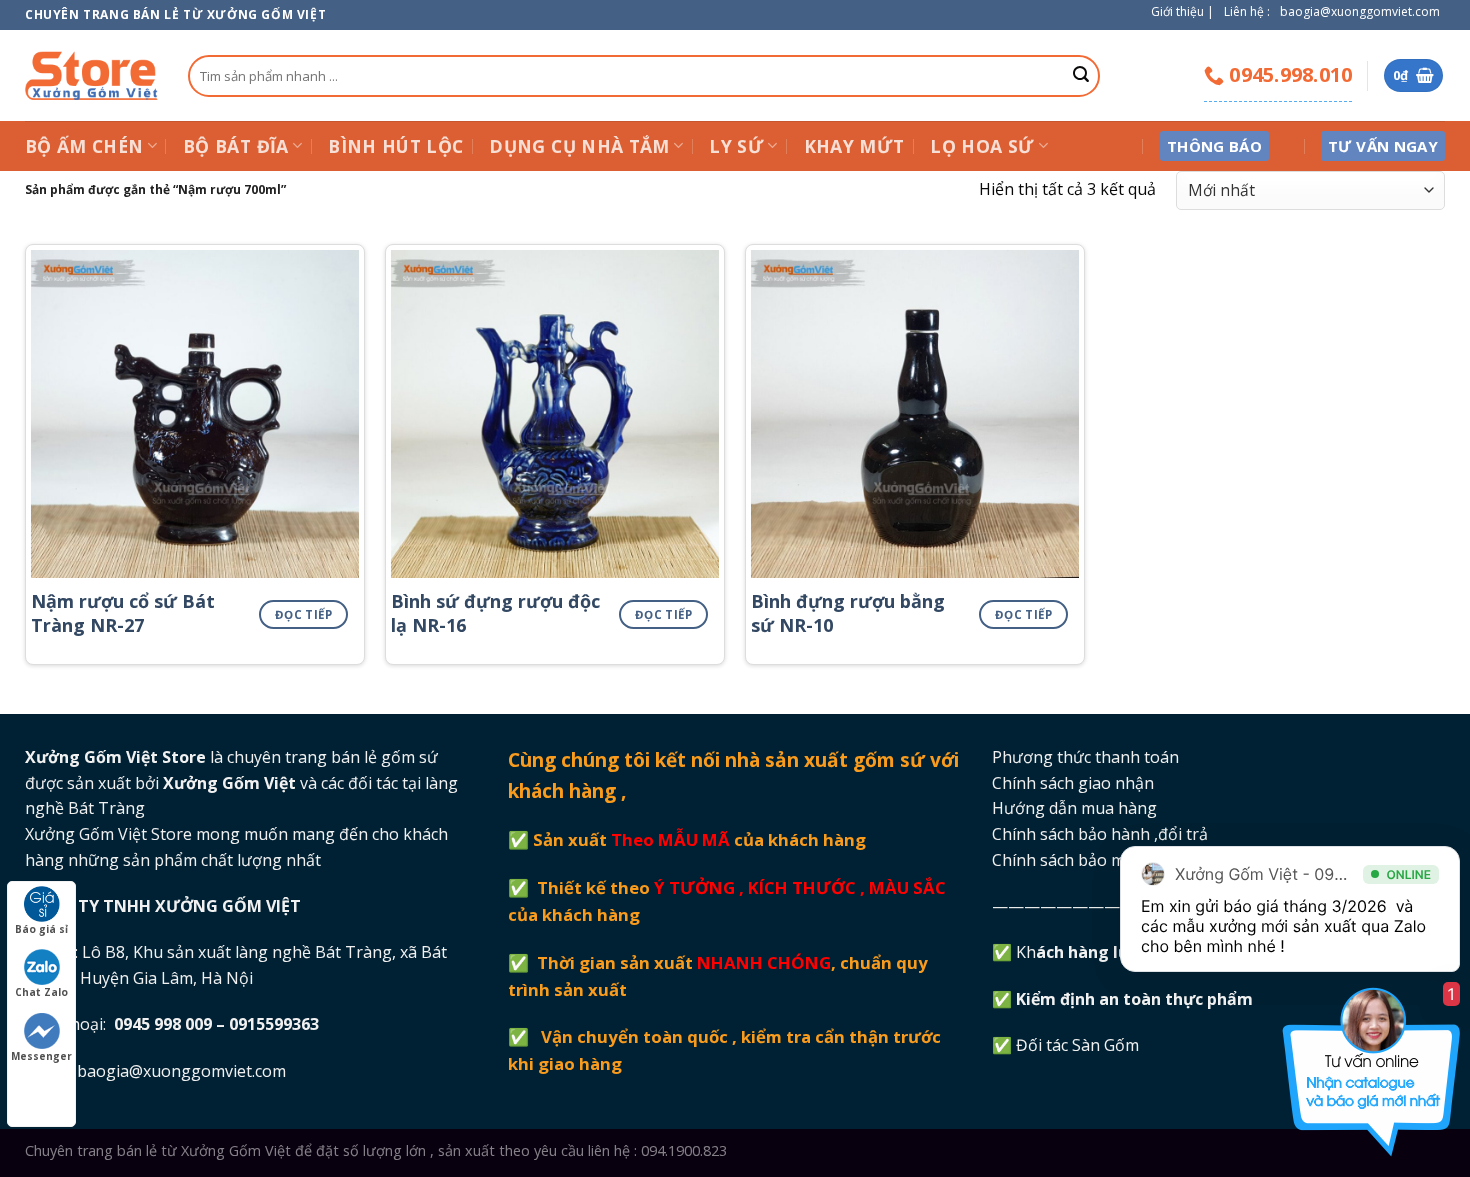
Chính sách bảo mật (1066, 860)
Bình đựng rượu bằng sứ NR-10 (848, 613)
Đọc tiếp (303, 614)
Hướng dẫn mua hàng (1074, 808)
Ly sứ (736, 146)
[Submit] (1081, 76)
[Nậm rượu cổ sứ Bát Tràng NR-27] (195, 414)
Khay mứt (854, 146)
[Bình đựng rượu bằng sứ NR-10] (915, 414)
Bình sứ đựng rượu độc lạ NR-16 (495, 613)
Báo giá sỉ (41, 929)
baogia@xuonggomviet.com (1360, 11)
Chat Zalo (41, 992)
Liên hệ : (1247, 11)
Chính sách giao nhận (1073, 783)
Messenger (41, 1056)
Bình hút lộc (395, 146)
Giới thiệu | (1182, 11)
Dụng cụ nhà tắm (579, 146)
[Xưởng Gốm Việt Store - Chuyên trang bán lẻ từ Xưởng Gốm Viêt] (91, 75)
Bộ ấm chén (84, 146)
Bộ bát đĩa (236, 146)
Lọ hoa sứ (982, 146)
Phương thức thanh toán (1085, 757)
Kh (1086, 952)
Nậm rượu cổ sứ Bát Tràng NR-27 (123, 613)
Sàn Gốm (1107, 1045)
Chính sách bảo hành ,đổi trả (1100, 834)
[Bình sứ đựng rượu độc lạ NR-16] (555, 414)
